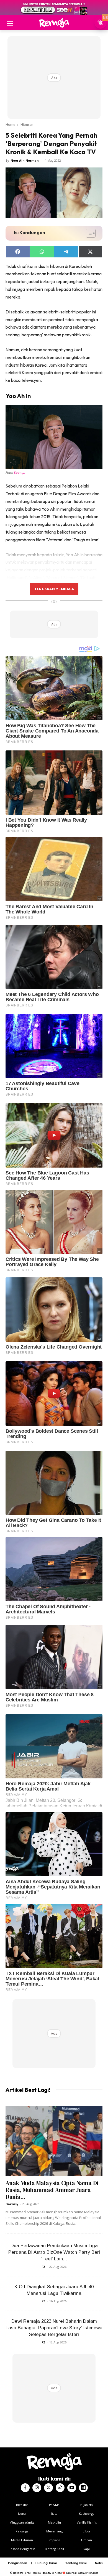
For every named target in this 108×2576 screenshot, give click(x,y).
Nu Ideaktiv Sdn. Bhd (50, 2573)
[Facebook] (25, 2488)
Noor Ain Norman (25, 160)
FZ (43, 2267)
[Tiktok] (60, 2488)
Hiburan (27, 125)
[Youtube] (72, 2488)
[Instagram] (37, 2488)
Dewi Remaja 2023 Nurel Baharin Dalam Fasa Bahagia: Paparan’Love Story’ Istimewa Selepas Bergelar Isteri (54, 2328)
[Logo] (54, 23)
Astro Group (91, 2573)
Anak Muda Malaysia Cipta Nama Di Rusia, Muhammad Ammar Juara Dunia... (52, 2190)
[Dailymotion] (83, 2488)
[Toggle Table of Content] (88, 233)
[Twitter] (48, 2488)
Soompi (20, 473)
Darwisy (12, 2204)
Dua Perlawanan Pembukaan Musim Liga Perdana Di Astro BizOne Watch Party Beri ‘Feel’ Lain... (54, 2252)
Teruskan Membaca (54, 589)
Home (10, 125)
